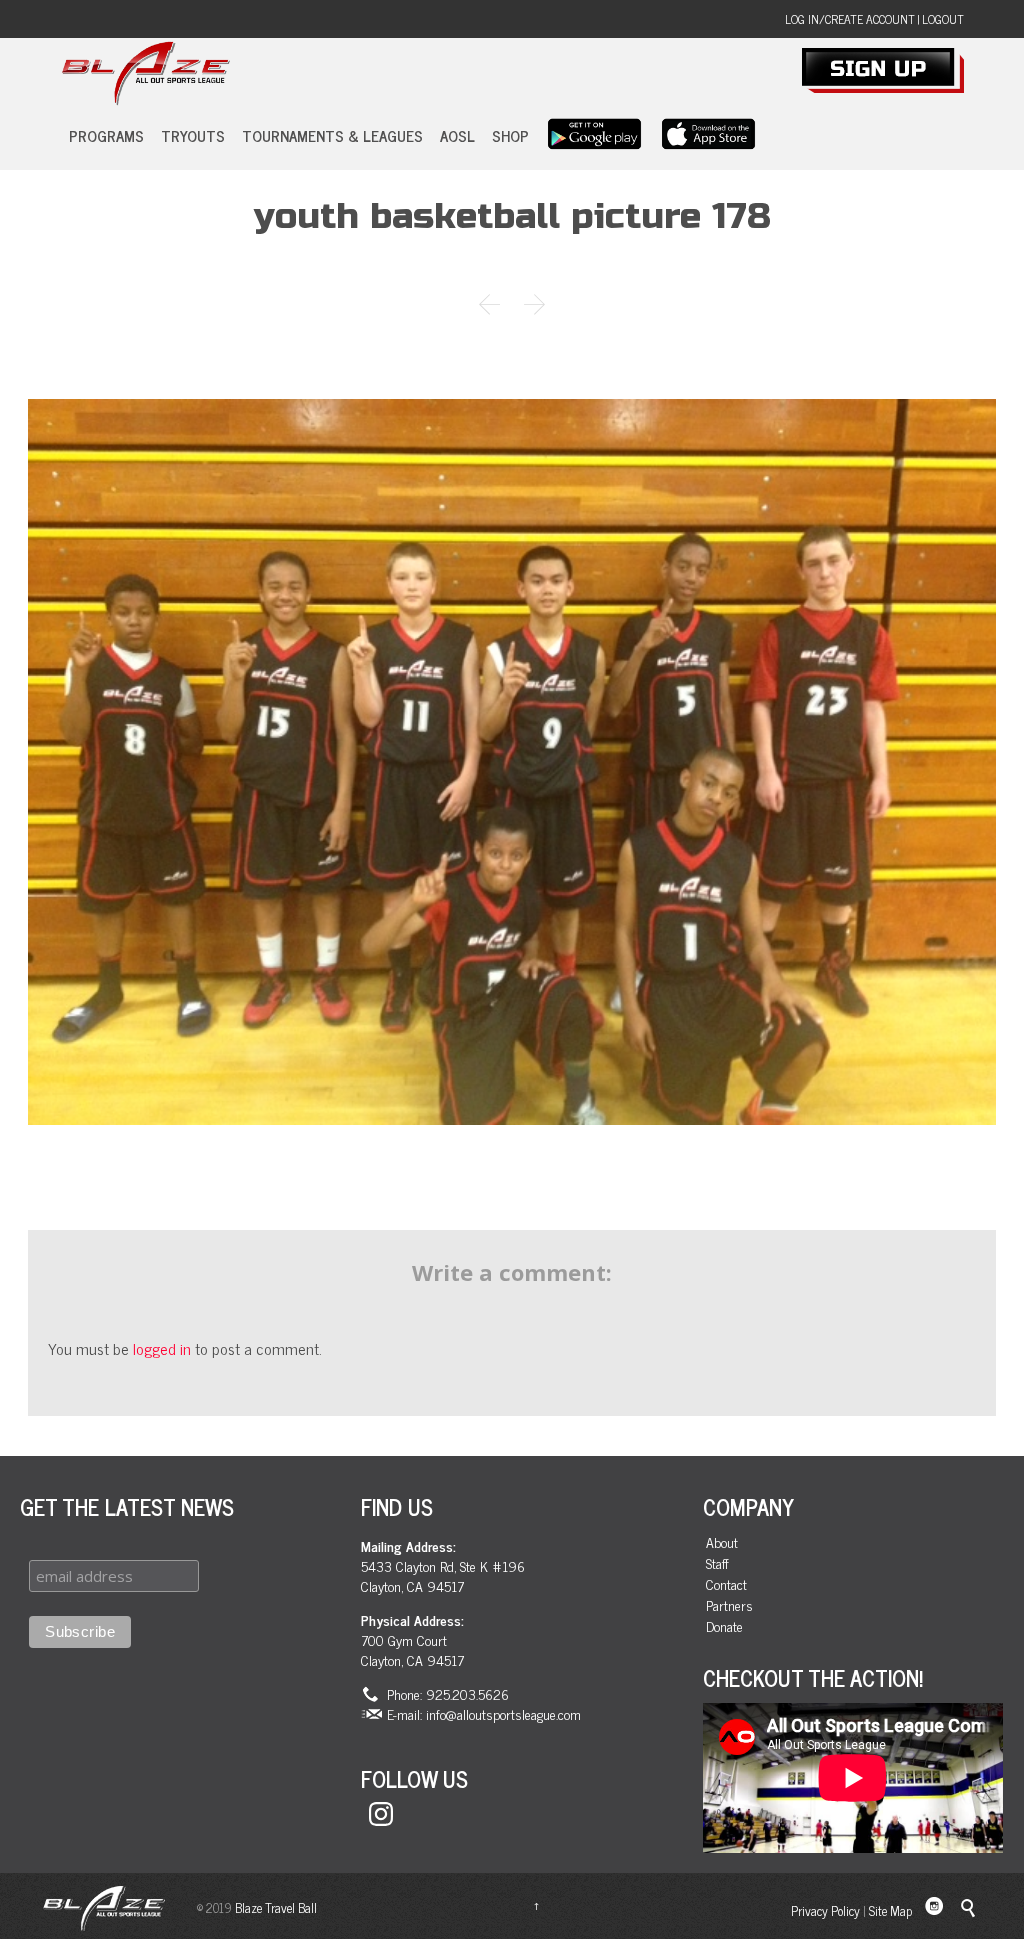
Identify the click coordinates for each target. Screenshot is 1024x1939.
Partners (729, 1605)
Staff (717, 1563)
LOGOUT (943, 19)
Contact (726, 1584)
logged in (162, 1348)
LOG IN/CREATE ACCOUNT (850, 19)
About (722, 1542)
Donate (724, 1626)
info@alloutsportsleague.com (503, 1713)
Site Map (890, 1910)
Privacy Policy (825, 1910)
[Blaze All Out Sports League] (145, 73)
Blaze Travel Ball (276, 1907)
